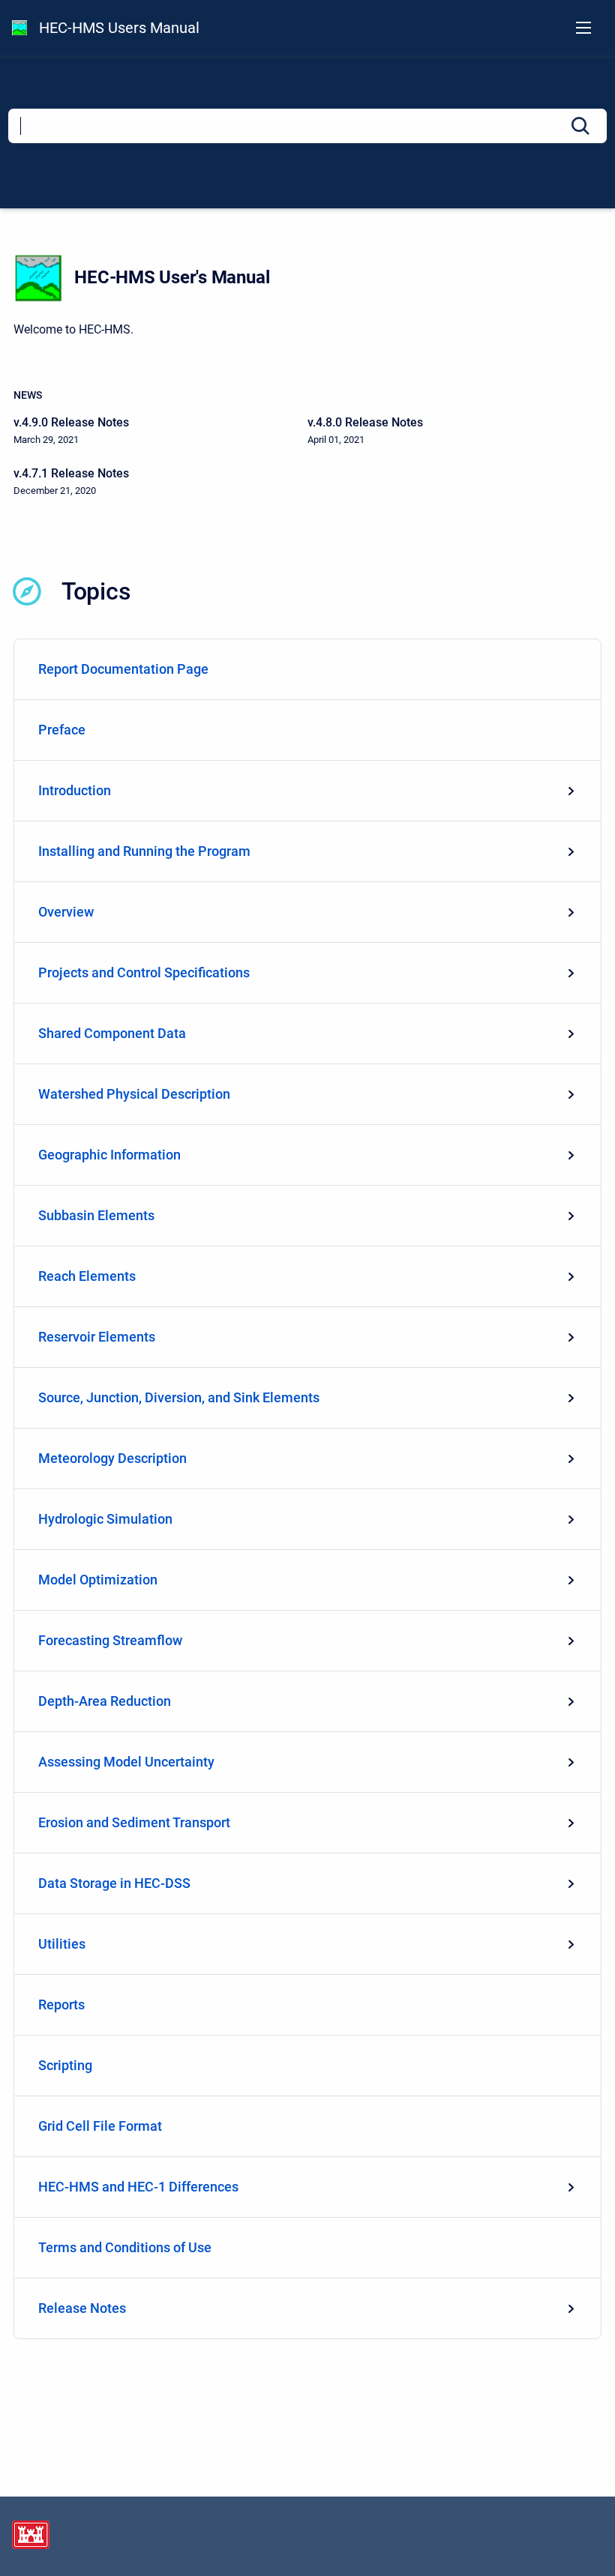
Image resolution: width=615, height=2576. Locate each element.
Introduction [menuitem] (75, 790)
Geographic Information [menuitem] (109, 1155)
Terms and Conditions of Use (125, 2247)
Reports (61, 2005)
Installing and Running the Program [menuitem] (144, 851)
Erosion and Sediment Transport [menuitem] (134, 1822)
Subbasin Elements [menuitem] (96, 1215)
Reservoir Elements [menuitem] (97, 1337)
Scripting (65, 2065)
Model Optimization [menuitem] (98, 1580)
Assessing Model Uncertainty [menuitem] (126, 1762)
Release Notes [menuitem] (82, 2308)
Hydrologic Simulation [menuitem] (105, 1519)
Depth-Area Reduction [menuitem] (105, 1701)
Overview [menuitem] (66, 912)
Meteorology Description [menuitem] (112, 1458)
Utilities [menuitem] (62, 1944)
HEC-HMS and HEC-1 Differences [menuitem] (138, 2187)
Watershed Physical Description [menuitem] (134, 1094)
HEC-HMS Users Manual (119, 28)
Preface (62, 730)
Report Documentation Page (123, 669)
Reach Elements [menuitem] (87, 1276)
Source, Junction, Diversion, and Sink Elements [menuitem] (179, 1397)
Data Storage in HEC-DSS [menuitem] (114, 1883)
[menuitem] (307, 670)
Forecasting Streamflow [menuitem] (110, 1640)
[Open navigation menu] (583, 28)
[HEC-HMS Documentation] (19, 28)
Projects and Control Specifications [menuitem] (144, 972)
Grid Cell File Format (100, 2126)
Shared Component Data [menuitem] (112, 1033)
